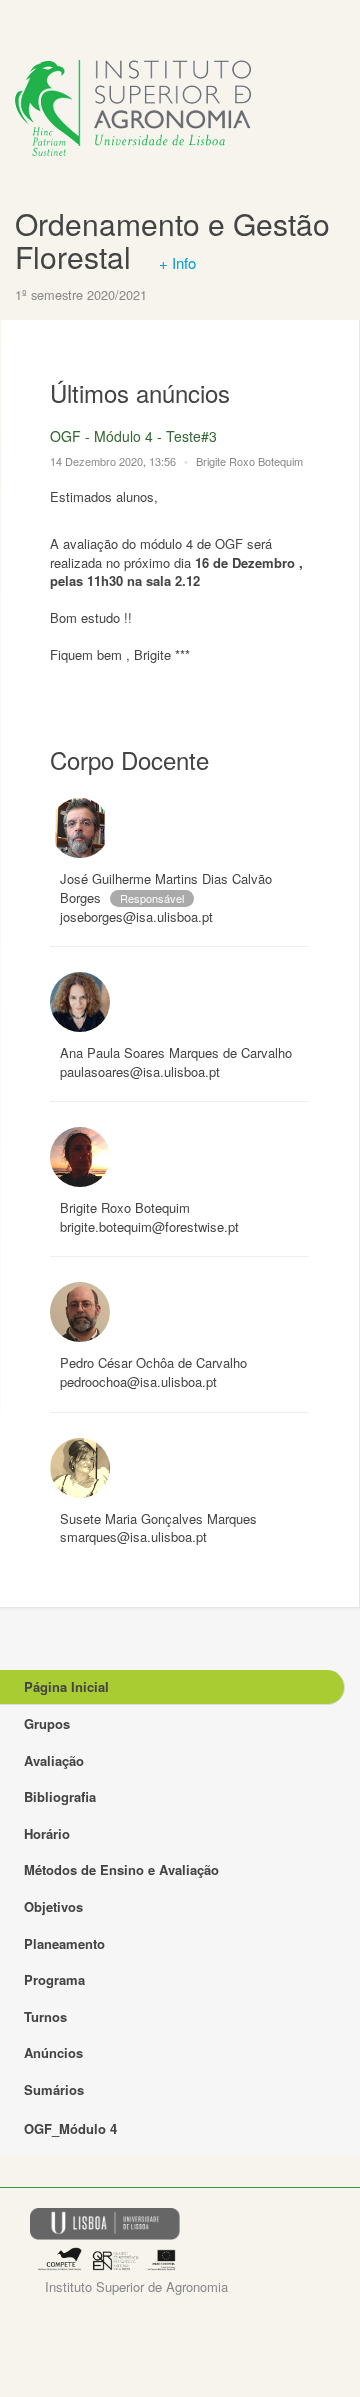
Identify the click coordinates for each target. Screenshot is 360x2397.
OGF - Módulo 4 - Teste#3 (133, 436)
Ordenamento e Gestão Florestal (172, 240)
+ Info (177, 262)
